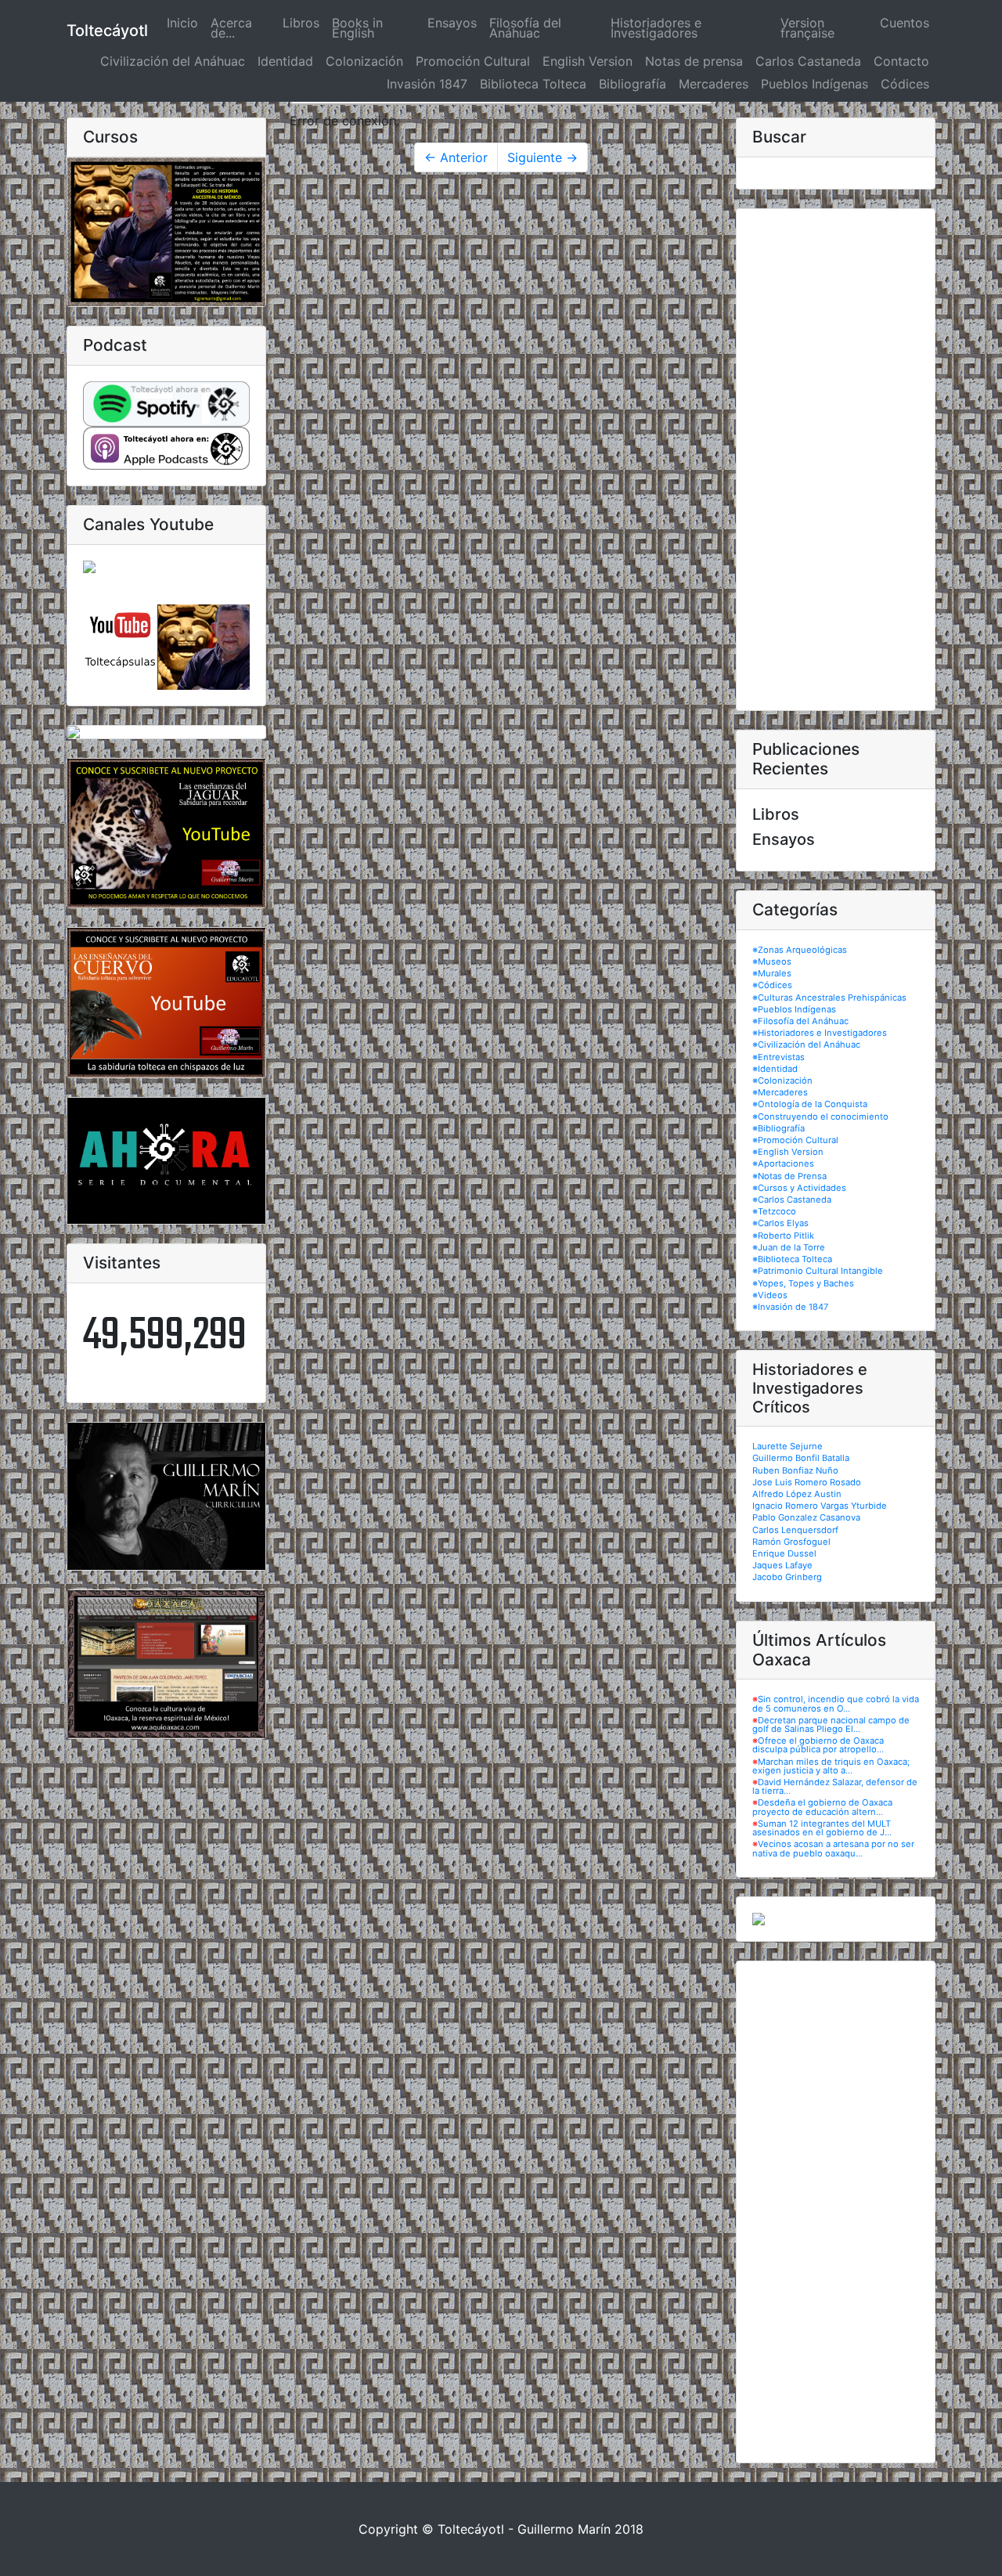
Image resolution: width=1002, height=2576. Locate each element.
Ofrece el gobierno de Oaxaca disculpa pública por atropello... (818, 1745)
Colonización (364, 61)
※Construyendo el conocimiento (820, 1117)
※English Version (788, 1152)
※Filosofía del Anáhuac (800, 1021)
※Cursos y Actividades (799, 1188)
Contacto (901, 61)
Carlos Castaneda (808, 61)
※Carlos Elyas (780, 1223)
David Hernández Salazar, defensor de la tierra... (835, 1786)
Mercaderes (714, 84)
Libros (301, 23)
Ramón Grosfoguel (791, 1542)
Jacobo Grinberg (787, 1577)
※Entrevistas (779, 1057)
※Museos (772, 961)
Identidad (285, 61)
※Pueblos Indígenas (794, 1009)
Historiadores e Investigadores (656, 28)
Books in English (357, 28)
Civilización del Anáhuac (173, 61)
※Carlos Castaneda (792, 1200)
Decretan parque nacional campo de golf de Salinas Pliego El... (831, 1725)
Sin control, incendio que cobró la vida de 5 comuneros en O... (836, 1703)
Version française (807, 28)
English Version (588, 61)
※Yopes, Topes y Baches (803, 1283)
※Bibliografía (779, 1128)
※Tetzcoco (774, 1211)
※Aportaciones (783, 1164)
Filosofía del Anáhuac (525, 28)
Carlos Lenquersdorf (795, 1530)
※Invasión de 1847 (790, 1307)
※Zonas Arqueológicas (800, 950)
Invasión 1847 (427, 84)
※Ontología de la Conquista (810, 1104)
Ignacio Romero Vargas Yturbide (820, 1506)
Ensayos (452, 23)
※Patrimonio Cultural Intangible (818, 1271)
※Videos (770, 1295)
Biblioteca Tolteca (533, 84)
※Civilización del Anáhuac (806, 1044)
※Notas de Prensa (789, 1176)
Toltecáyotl (107, 31)
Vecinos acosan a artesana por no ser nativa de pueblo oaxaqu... (833, 1848)
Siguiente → (542, 157)
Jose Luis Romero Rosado (807, 1482)
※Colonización (782, 1081)
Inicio (186, 23)
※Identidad (775, 1069)
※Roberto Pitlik (783, 1236)
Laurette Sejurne (788, 1446)
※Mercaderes (780, 1092)
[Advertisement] (836, 460)
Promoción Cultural (473, 61)
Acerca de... (231, 28)
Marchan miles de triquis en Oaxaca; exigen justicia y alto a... (831, 1766)
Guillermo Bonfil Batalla (801, 1458)
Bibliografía (633, 84)
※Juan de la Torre (789, 1247)
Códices (905, 84)
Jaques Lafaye (782, 1565)
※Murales (772, 973)
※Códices (772, 985)
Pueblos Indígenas (815, 84)
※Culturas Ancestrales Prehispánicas (829, 998)
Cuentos (905, 23)
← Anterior (456, 157)
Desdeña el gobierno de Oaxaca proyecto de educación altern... (822, 1807)
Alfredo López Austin (797, 1494)
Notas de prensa (694, 61)
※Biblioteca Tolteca (792, 1259)
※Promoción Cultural (795, 1140)
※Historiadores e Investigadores (820, 1033)
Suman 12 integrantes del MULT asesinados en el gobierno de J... (822, 1828)
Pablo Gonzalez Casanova (806, 1517)
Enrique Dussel (784, 1553)
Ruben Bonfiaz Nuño (795, 1470)
